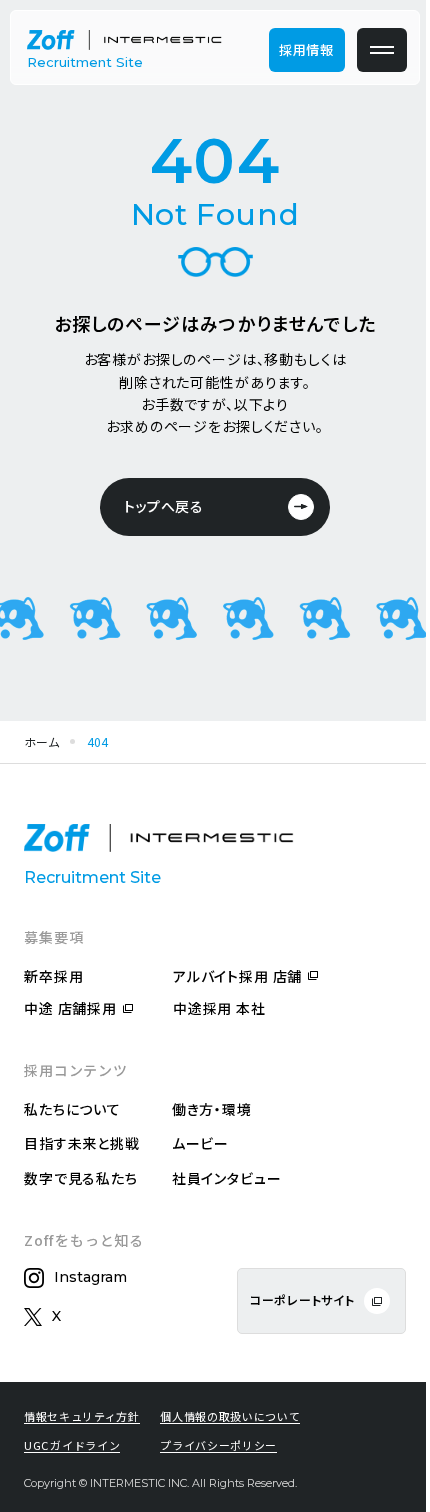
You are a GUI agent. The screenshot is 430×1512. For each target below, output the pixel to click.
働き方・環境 (212, 1109)
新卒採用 (53, 976)
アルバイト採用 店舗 (237, 976)
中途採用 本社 (219, 1008)
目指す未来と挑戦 (82, 1143)
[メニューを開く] (382, 50)
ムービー (200, 1143)
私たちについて (72, 1109)
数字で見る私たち (81, 1178)
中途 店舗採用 (70, 1008)
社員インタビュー (227, 1178)
